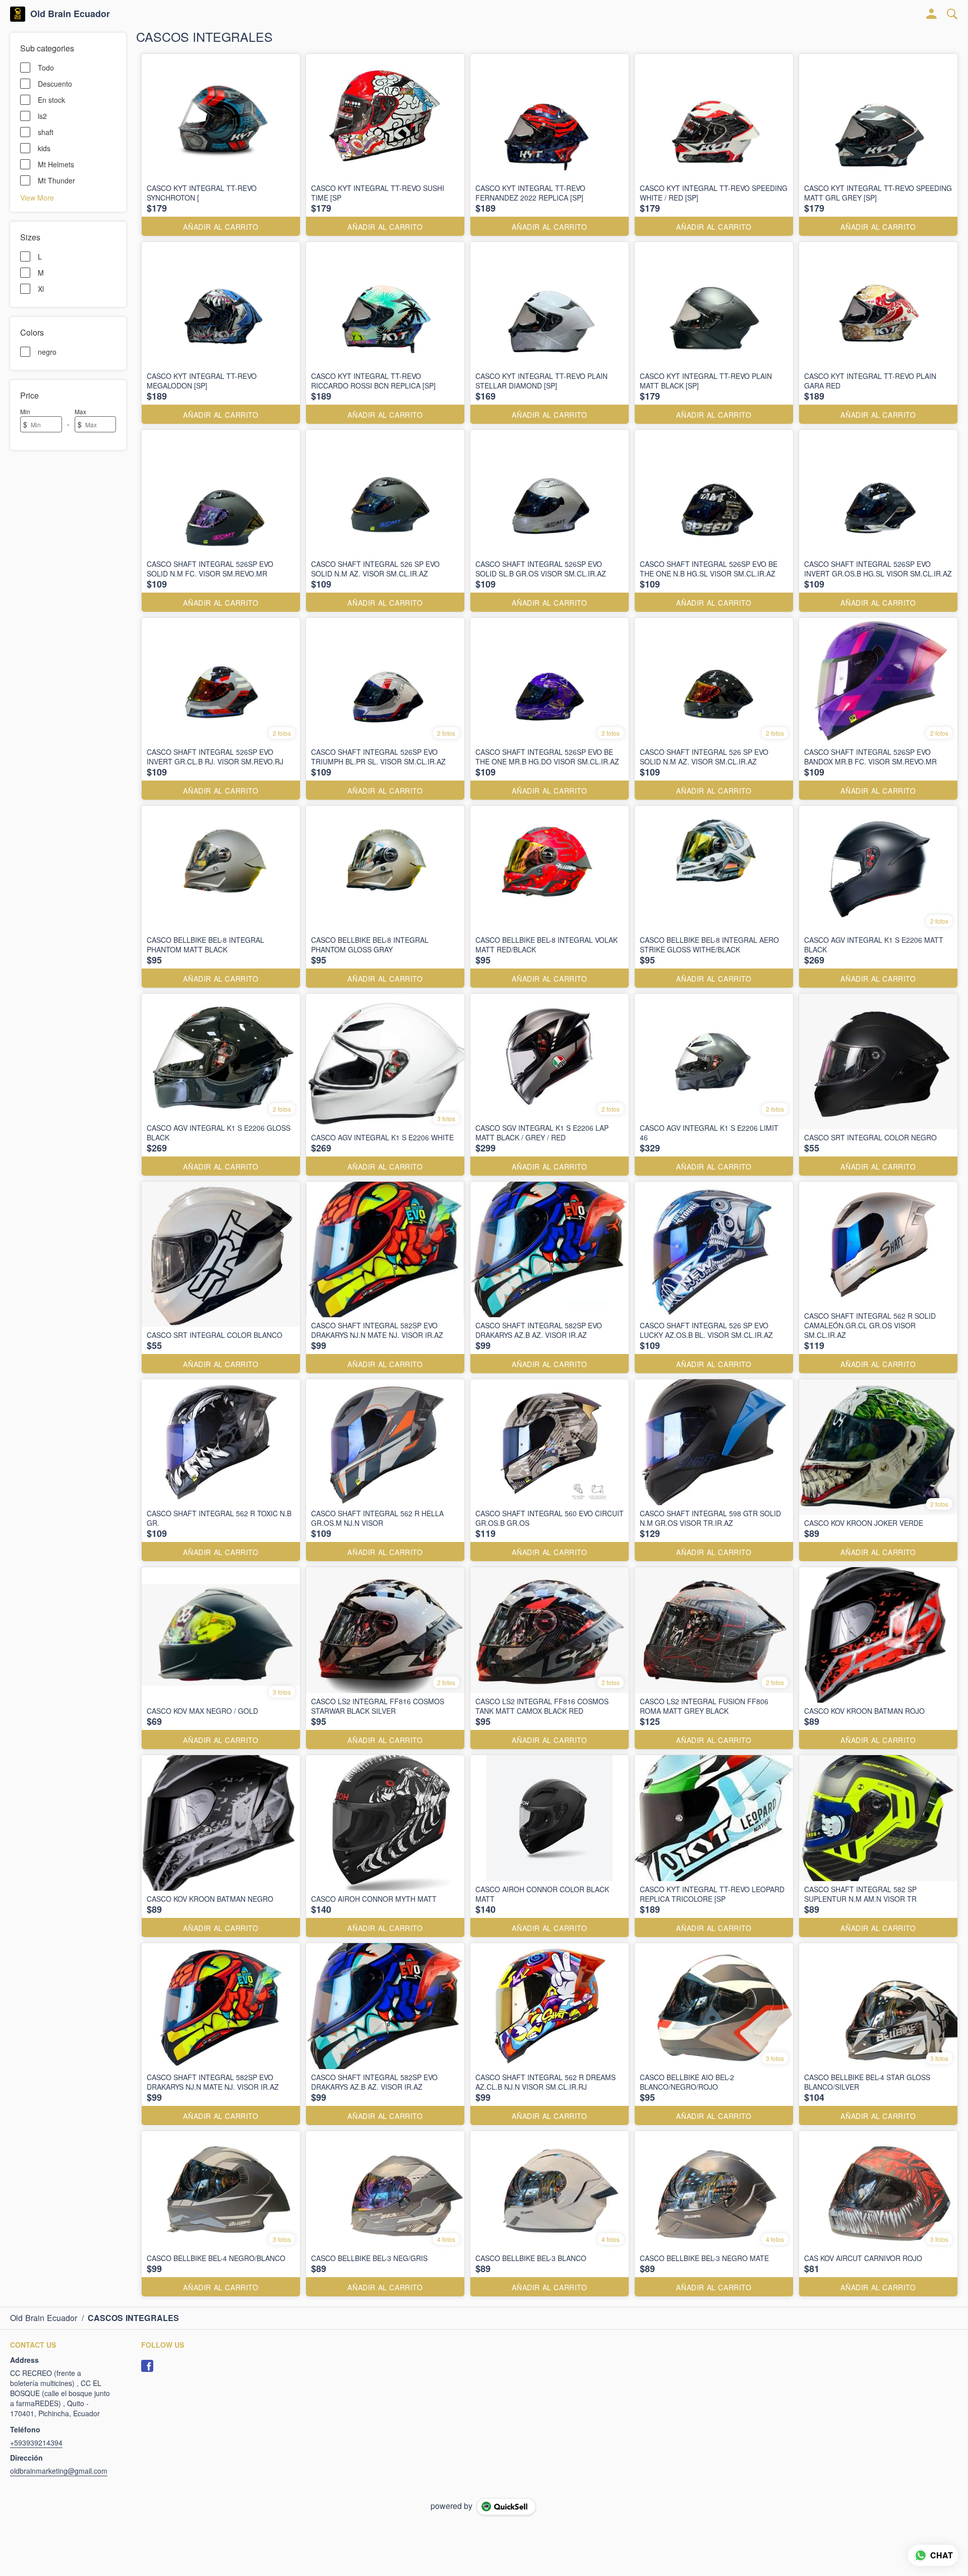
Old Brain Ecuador (70, 14)
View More (37, 197)
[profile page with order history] (932, 14)
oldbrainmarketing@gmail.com (59, 2471)
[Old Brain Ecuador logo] (18, 14)
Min (25, 411)
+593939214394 (36, 2442)
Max (80, 411)
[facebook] (147, 2366)
